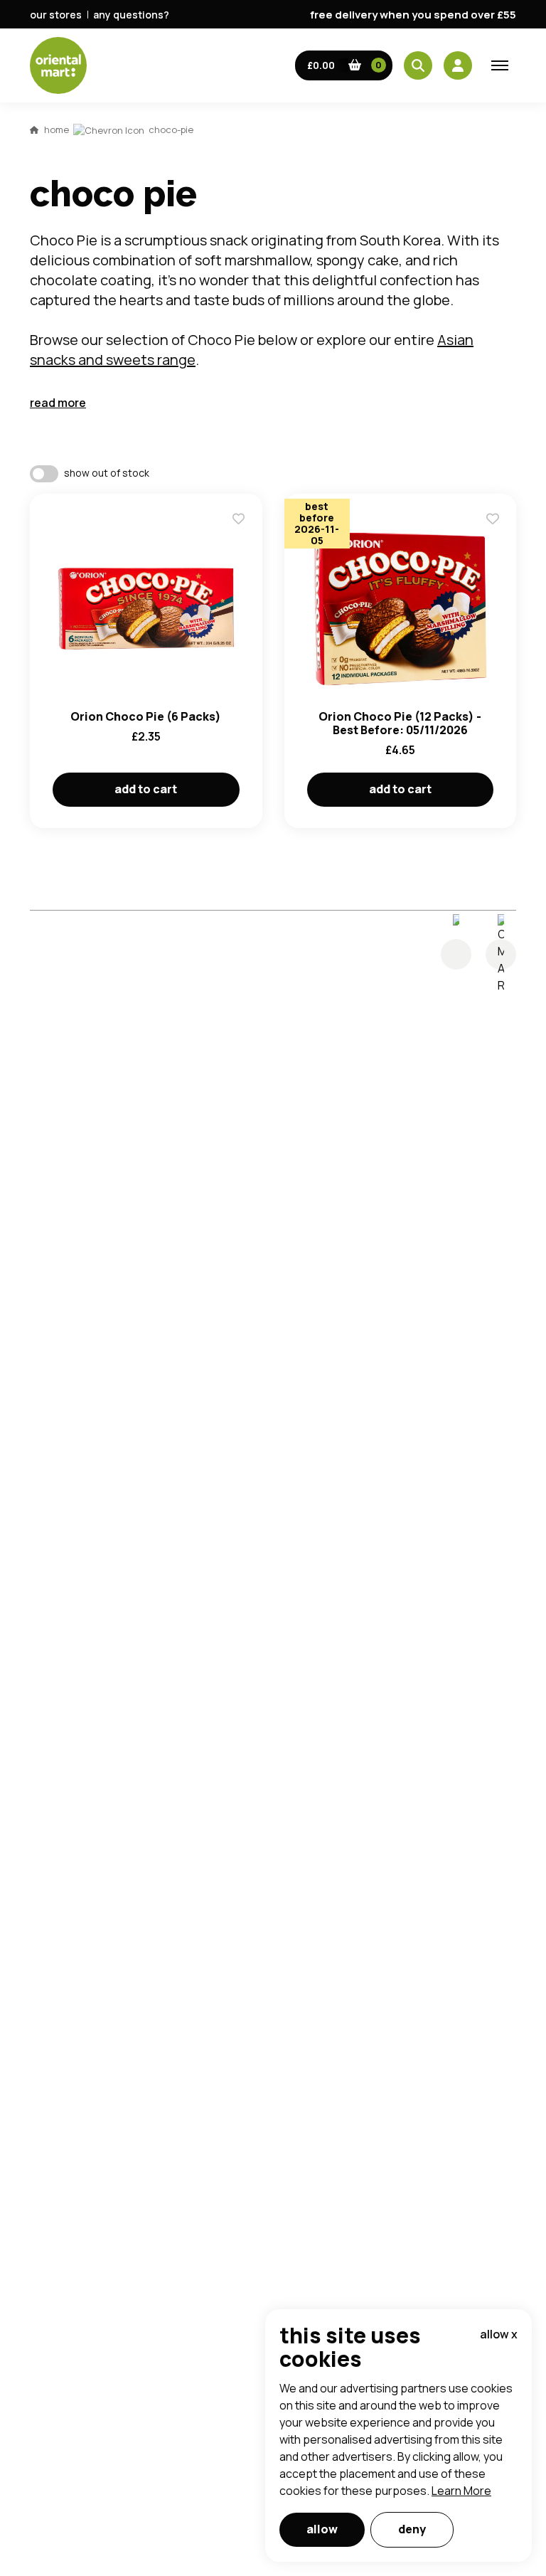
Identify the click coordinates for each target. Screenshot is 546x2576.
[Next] (501, 954)
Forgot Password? (451, 742)
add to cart (146, 789)
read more (58, 403)
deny (412, 2529)
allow (322, 2529)
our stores (56, 15)
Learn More (461, 2491)
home (57, 129)
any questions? (131, 15)
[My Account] (458, 65)
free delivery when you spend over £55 (413, 15)
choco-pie (171, 129)
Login (451, 689)
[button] (344, 65)
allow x (499, 2334)
